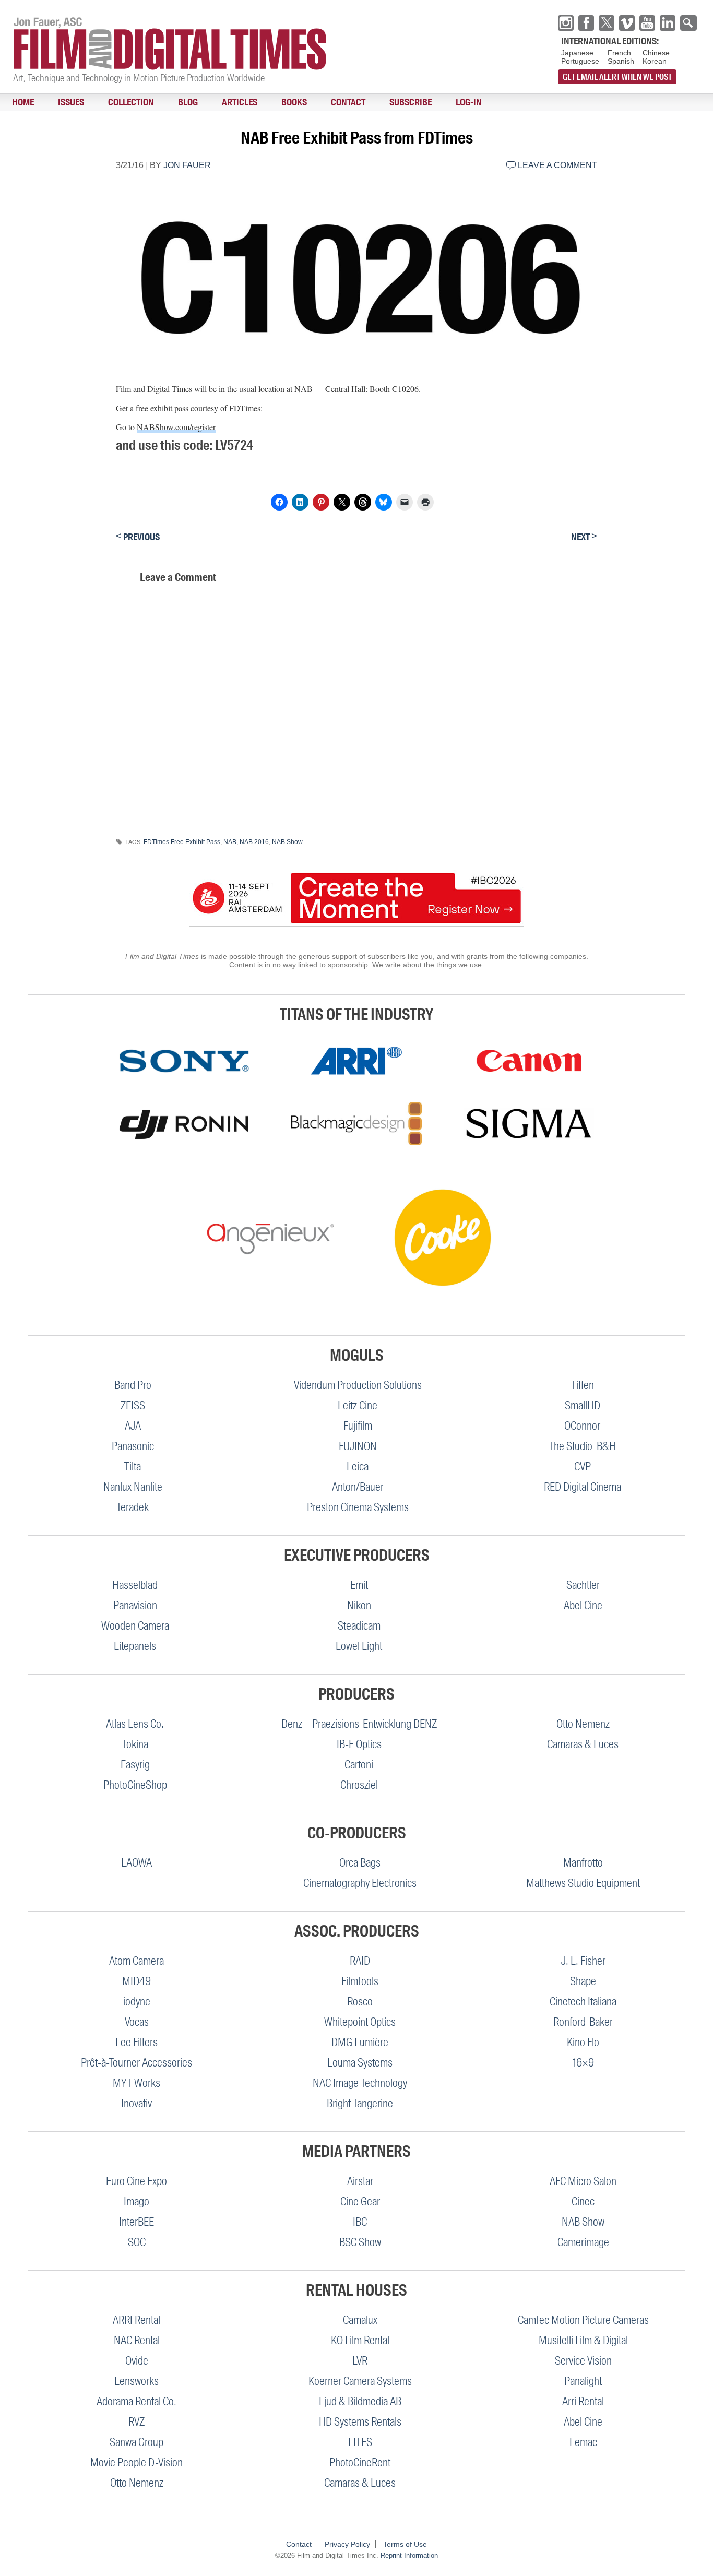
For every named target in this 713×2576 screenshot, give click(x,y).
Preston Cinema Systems (358, 1507)
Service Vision (583, 2361)
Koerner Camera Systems (360, 2381)
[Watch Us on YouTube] (647, 23)
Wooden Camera (135, 1626)
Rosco (360, 2002)
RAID (360, 1961)
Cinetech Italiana (583, 2002)
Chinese (656, 53)
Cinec (583, 2201)
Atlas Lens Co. (135, 1724)
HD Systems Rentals (360, 2422)
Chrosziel (359, 1785)
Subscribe (324, 102)
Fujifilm (358, 1426)
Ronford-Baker (583, 2022)
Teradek (133, 1507)
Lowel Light (359, 1646)
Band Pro (133, 1385)
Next (584, 537)
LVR (360, 2361)
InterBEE (136, 2222)
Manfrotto (583, 1863)
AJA (133, 1426)
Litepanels (135, 1646)
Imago (136, 2201)
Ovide (137, 2361)
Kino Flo (583, 2042)
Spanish (621, 61)
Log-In (371, 102)
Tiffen (583, 1385)
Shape (583, 1981)
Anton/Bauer (358, 1487)
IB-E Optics (359, 1744)
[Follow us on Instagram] (566, 23)
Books (231, 102)
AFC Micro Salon (583, 2181)
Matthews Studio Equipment (583, 1883)
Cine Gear (360, 2201)
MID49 (136, 1981)
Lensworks (136, 2381)
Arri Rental (583, 2401)
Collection (102, 102)
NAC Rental (137, 2340)
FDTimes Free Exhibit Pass (182, 842)
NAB (230, 842)
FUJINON (358, 1446)
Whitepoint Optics (360, 2022)
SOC (137, 2242)
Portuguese (580, 61)
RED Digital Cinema (583, 1487)
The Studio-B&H (582, 1446)
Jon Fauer (187, 165)
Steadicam (359, 1626)
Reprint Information (409, 2555)
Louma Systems (360, 2063)
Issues (54, 102)
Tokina (135, 1744)
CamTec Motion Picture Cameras (583, 2320)
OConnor (582, 1426)
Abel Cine (583, 1605)
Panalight (583, 2381)
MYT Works (136, 2083)
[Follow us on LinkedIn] (668, 23)
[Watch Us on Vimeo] (627, 23)
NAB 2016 (254, 842)
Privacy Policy (347, 2544)
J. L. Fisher (583, 1961)
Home (17, 102)
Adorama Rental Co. (136, 2401)
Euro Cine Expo (136, 2181)
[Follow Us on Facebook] (586, 23)
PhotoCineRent (360, 2462)
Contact (274, 102)
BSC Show (360, 2242)
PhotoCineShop (135, 1785)
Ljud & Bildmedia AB (360, 2401)
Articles (188, 102)
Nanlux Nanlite (133, 1487)
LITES (360, 2442)
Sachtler (583, 1585)
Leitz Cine (358, 1405)
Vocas (137, 2022)
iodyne (137, 2002)
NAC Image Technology (360, 2083)
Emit (359, 1585)
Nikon (359, 1605)
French (619, 53)
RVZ (136, 2422)
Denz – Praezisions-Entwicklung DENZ (359, 1724)
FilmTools (360, 1981)
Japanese (577, 53)
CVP (583, 1467)
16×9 (583, 2063)
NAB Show (287, 842)
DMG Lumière (360, 2042)
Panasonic (133, 1446)
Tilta (133, 1467)
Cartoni (359, 1765)
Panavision (135, 1605)
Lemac (583, 2442)
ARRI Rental (136, 2320)
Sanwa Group (136, 2442)
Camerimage (583, 2242)
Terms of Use (405, 2544)
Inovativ (136, 2103)
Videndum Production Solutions (358, 1385)
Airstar (360, 2181)
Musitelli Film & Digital (583, 2340)
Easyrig (135, 1765)
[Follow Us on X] (607, 23)
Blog (148, 102)
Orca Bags (360, 1863)
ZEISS (133, 1405)
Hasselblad (135, 1585)
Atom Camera (136, 1961)
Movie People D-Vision (136, 2462)
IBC (360, 2222)
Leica (358, 1467)
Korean (655, 61)
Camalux (360, 2320)
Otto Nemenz (583, 1724)
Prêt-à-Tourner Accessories (136, 2063)
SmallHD (583, 1405)
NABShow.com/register (176, 427)
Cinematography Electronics (360, 1883)
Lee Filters (136, 2042)
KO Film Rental (360, 2340)
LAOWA (136, 1863)
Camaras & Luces (583, 1744)
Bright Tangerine (360, 2103)
